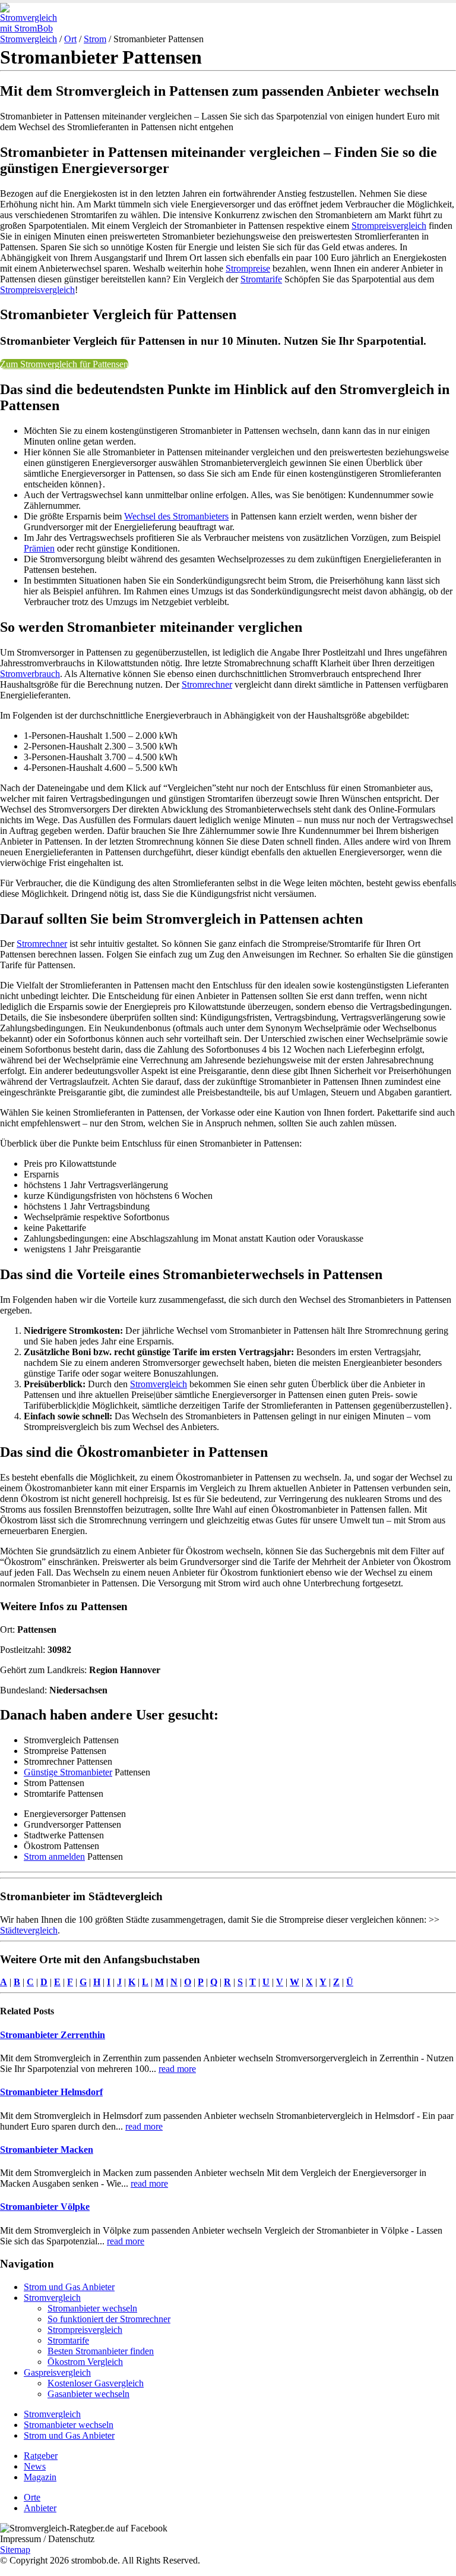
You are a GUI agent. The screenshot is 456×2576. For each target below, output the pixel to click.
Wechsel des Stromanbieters (176, 516)
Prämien (39, 548)
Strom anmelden (54, 1857)
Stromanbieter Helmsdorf (51, 2092)
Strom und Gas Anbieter (69, 2287)
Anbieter (40, 2508)
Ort (70, 39)
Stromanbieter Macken (47, 2150)
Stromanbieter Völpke (45, 2207)
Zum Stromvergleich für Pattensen (64, 364)
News (35, 2466)
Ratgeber (41, 2456)
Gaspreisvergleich (57, 2372)
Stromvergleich (28, 39)
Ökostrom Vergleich (85, 2362)
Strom (95, 39)
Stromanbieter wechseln (92, 2308)
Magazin (40, 2477)
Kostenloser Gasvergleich (96, 2383)
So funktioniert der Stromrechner (109, 2319)
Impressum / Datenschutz (47, 2539)
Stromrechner (207, 684)
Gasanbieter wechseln (88, 2394)
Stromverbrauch (30, 674)
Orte (32, 2497)
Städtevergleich (29, 1930)
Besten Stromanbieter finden (101, 2351)
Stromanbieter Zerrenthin (53, 2035)
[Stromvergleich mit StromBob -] (33, 28)
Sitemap (15, 2550)
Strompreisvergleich (389, 226)
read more (177, 2069)
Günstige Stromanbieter (68, 1772)
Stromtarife (261, 279)
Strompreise (248, 268)
